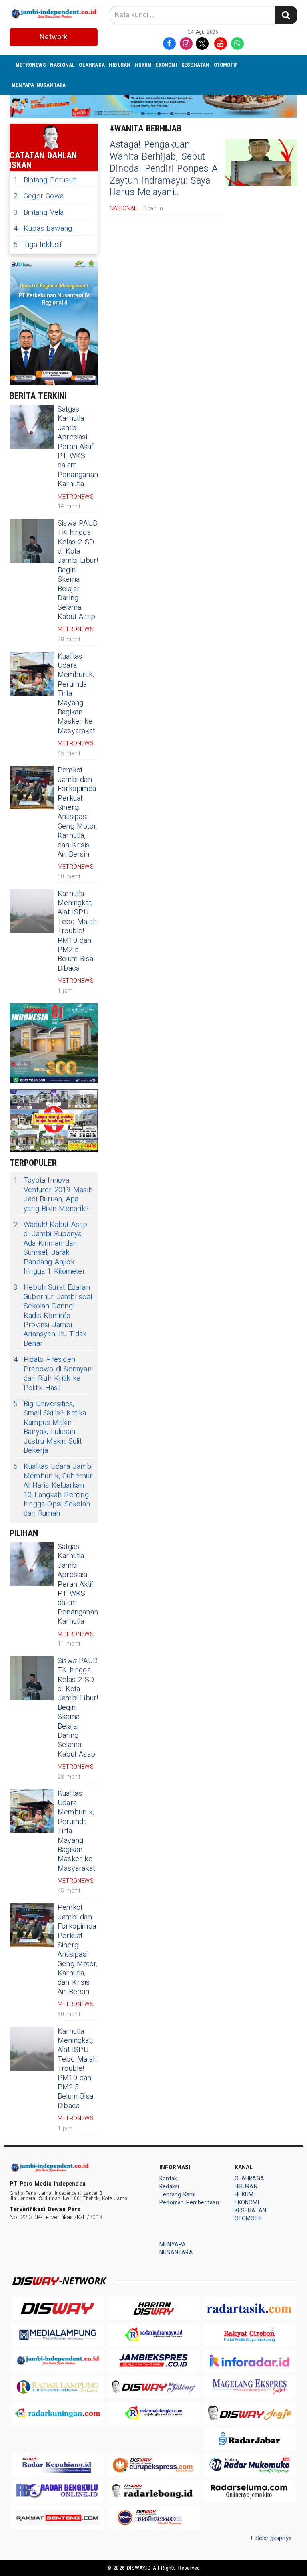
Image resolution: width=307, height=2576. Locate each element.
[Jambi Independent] (58, 2361)
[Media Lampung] (58, 2334)
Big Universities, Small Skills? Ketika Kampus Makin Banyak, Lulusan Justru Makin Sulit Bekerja (50, 1427)
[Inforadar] (249, 2361)
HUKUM (143, 65)
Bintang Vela (39, 213)
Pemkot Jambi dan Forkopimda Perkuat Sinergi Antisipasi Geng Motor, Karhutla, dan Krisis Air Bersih (78, 812)
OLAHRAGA (92, 65)
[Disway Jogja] (249, 2413)
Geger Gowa (39, 196)
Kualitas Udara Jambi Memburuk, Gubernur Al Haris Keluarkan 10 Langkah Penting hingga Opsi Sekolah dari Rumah (53, 1490)
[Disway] (58, 2308)
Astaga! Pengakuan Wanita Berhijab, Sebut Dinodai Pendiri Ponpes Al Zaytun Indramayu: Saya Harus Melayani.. (165, 169)
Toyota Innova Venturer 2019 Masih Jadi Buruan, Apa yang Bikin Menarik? (53, 1195)
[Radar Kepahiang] (58, 2465)
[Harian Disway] (153, 2308)
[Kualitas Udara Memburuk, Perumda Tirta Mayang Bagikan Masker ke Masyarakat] (32, 674)
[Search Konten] (286, 15)
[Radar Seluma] (249, 2491)
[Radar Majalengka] (153, 2413)
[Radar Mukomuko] (249, 2465)
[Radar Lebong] (153, 2491)
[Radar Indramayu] (153, 2334)
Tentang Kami (178, 2195)
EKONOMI (166, 65)
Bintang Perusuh (45, 180)
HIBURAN (120, 65)
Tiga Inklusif (38, 245)
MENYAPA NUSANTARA (39, 85)
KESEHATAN (196, 65)
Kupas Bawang (43, 229)
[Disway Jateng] (153, 2387)
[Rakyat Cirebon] (249, 2334)
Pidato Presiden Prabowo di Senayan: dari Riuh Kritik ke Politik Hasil (53, 1374)
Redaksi (169, 2187)
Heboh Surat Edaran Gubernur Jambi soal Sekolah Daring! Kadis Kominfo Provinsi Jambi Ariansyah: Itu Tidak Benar (53, 1316)
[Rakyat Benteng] (58, 2517)
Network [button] (53, 37)
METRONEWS (31, 65)
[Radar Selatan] (153, 2517)
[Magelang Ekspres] (249, 2387)
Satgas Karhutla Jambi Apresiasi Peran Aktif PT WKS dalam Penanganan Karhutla (78, 447)
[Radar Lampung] (58, 2387)
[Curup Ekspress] (153, 2465)
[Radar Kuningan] (58, 2413)
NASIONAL (63, 65)
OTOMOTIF (226, 65)
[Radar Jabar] (249, 2439)
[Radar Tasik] (249, 2308)
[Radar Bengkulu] (58, 2491)
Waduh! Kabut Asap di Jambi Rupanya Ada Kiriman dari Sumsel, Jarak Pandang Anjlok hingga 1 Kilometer (51, 1248)
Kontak (168, 2179)
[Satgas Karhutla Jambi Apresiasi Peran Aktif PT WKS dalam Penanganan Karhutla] (32, 427)
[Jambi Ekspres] (153, 2361)
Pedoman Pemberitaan (189, 2203)
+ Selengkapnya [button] (271, 2538)
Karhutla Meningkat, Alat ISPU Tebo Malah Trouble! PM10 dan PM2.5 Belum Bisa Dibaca (77, 931)
